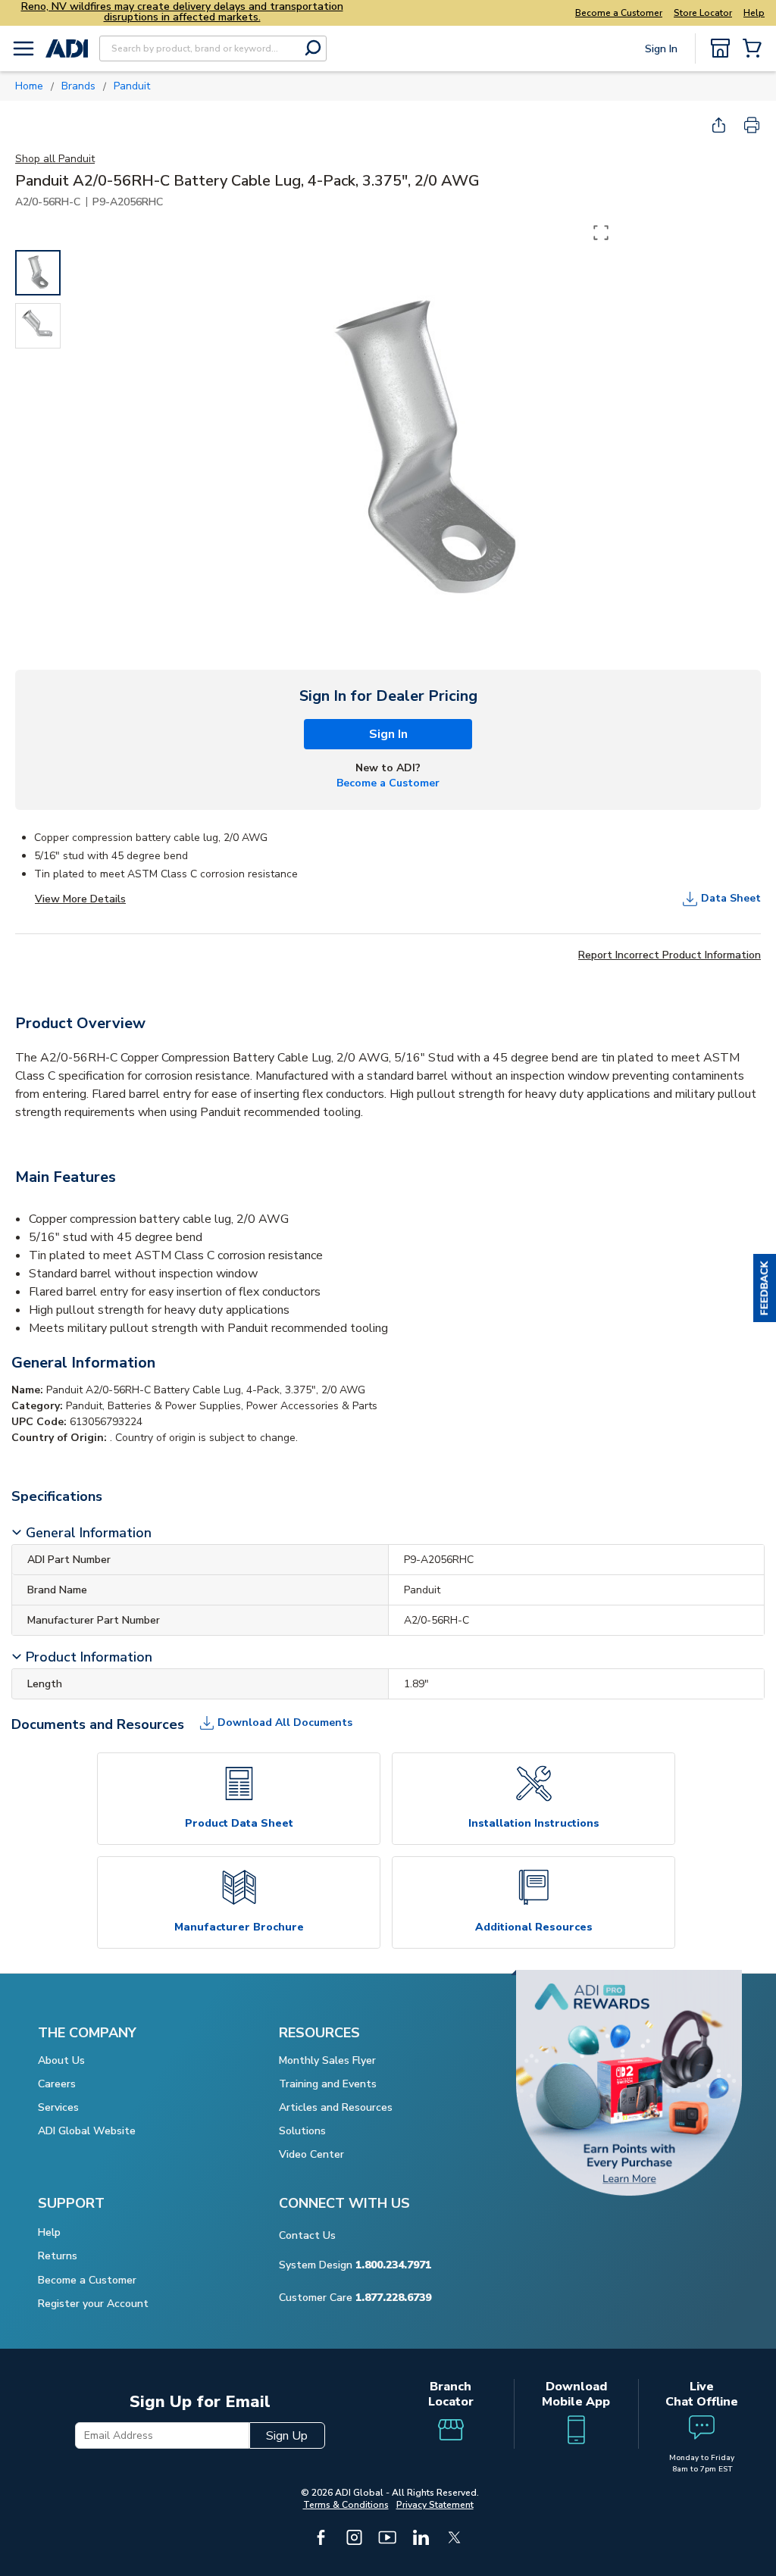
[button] (765, 1288)
